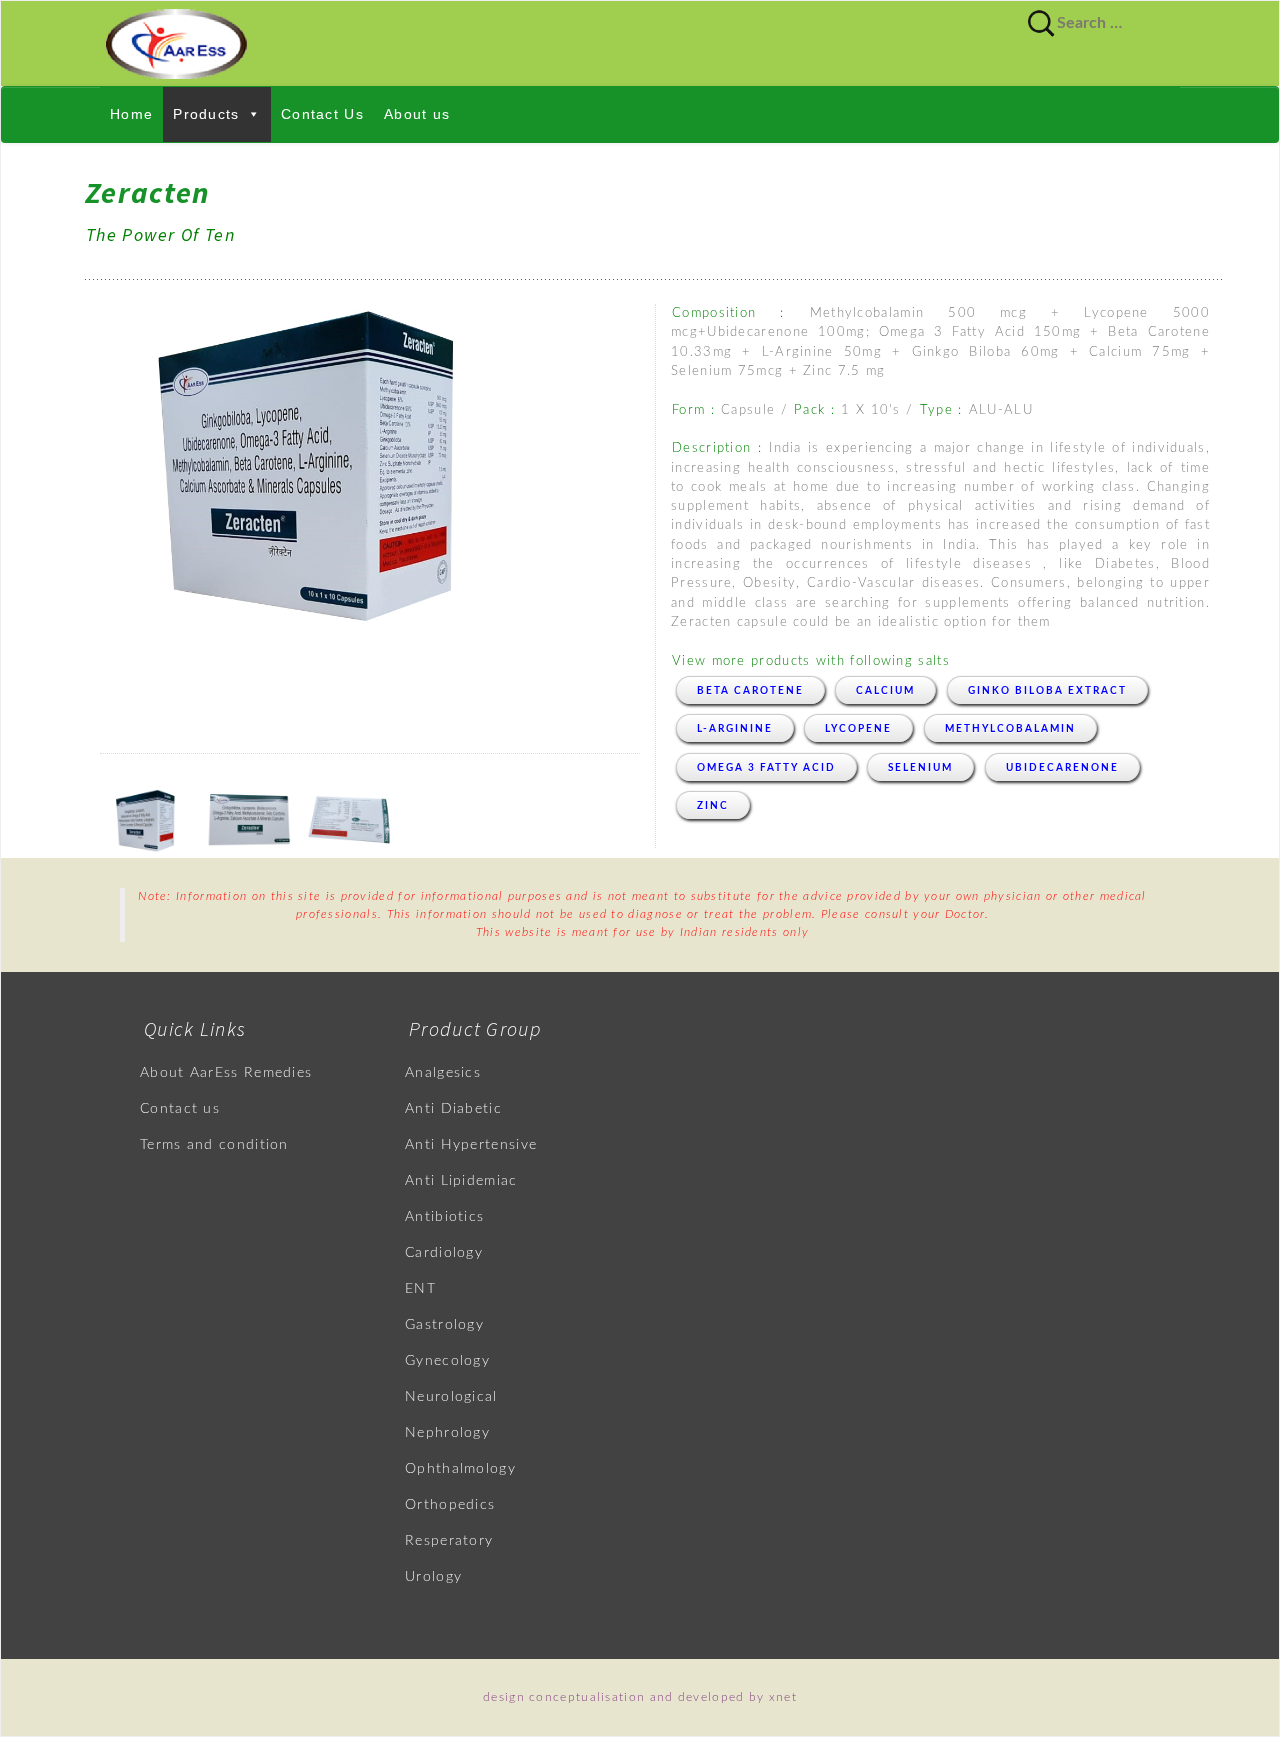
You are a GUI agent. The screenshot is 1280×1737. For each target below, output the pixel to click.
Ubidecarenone (1062, 768)
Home (131, 114)
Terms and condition (214, 1145)
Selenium (920, 768)
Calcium (885, 691)
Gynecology (447, 1361)
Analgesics (443, 1073)
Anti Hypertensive (471, 1145)
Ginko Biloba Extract (1047, 691)
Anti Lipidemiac (461, 1181)
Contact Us (322, 114)
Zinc (713, 806)
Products (206, 114)
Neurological (451, 1397)
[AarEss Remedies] (640, 43)
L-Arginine (735, 729)
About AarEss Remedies (226, 1073)
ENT (420, 1289)
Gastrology (444, 1325)
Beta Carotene (750, 691)
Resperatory (449, 1541)
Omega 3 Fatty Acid (766, 768)
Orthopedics (450, 1505)
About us (417, 114)
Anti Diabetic (453, 1109)
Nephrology (447, 1433)
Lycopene (858, 729)
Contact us (180, 1109)
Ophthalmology (460, 1469)
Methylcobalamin (1010, 729)
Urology (433, 1577)
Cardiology (444, 1253)
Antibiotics (444, 1217)
